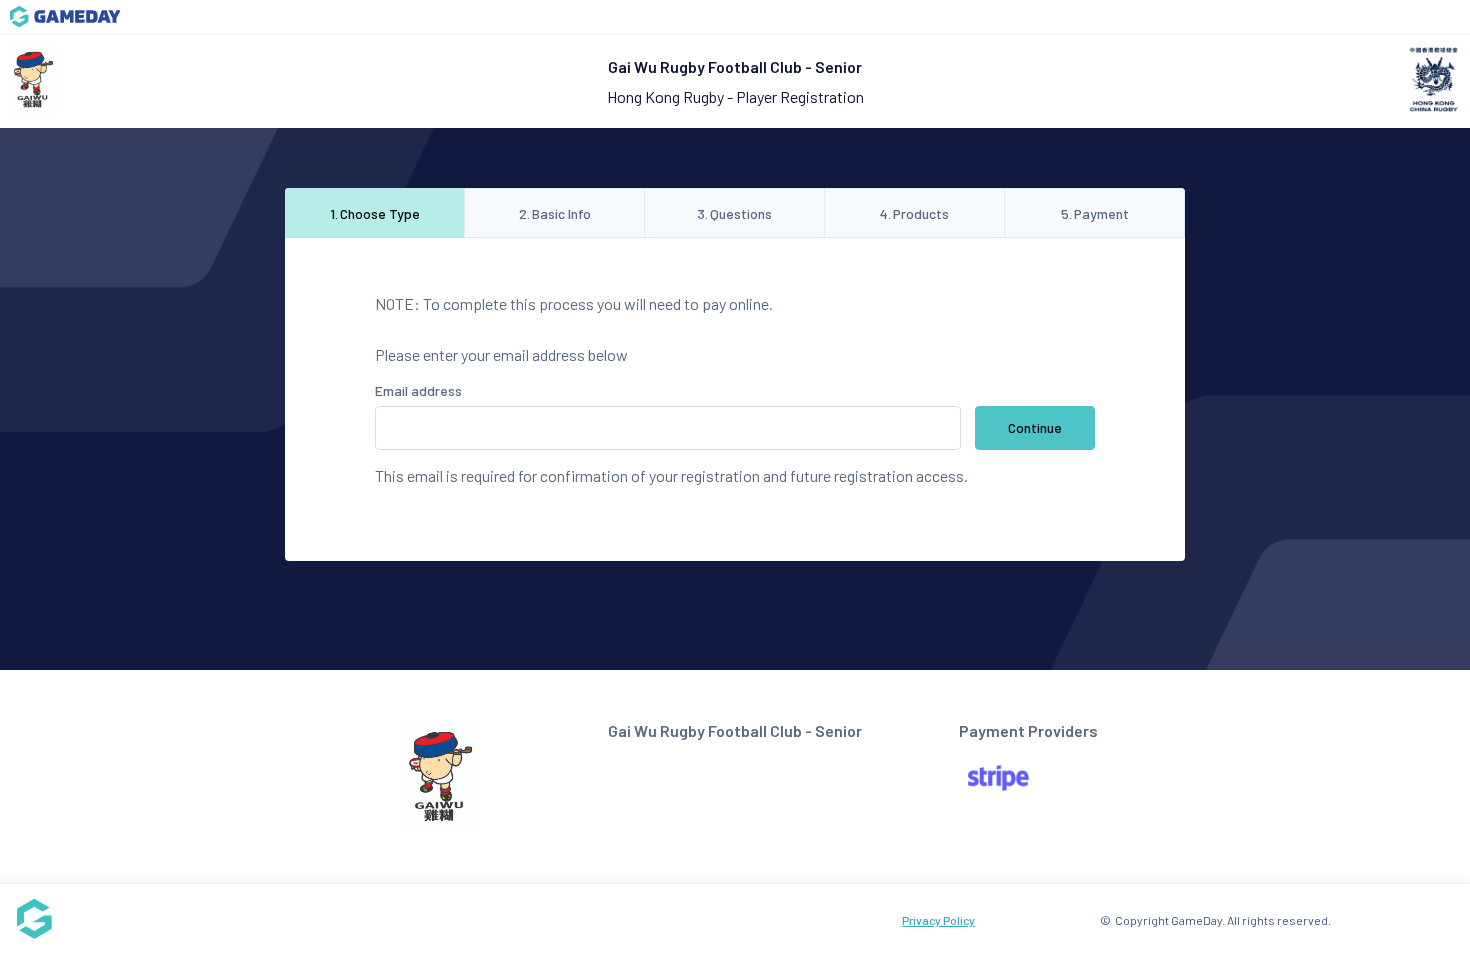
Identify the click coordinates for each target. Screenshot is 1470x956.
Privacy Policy (938, 920)
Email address (418, 390)
